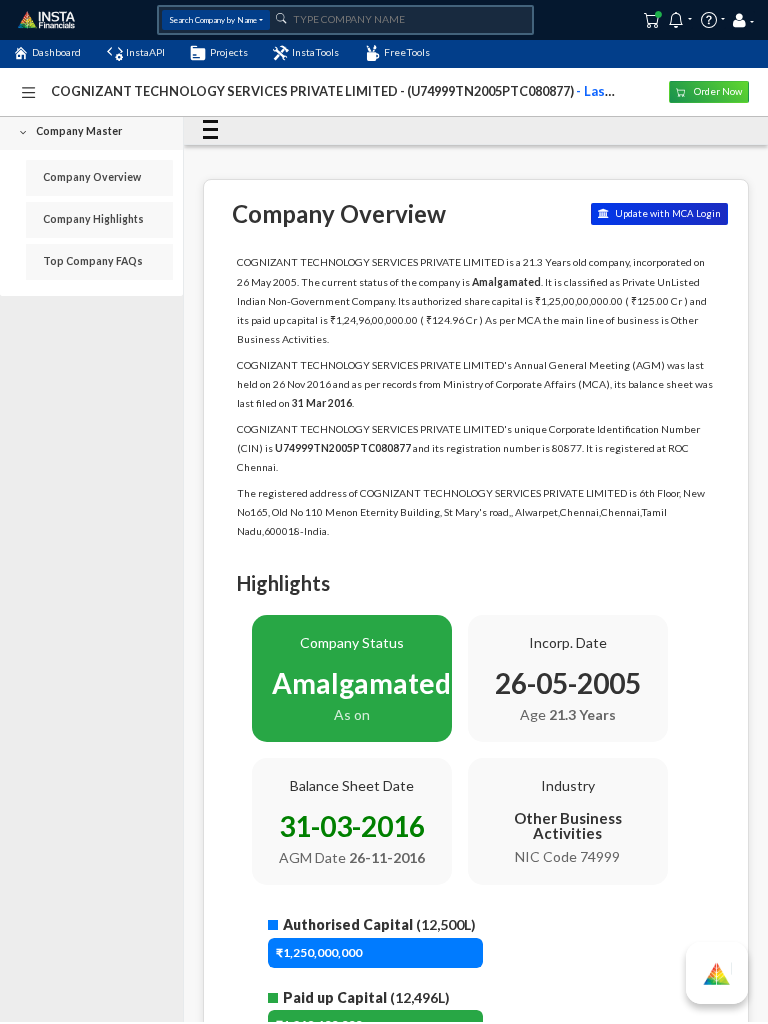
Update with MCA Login (667, 213)
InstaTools (315, 52)
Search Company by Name (213, 20)
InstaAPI (145, 52)
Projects (229, 52)
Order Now (717, 91)
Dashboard (56, 52)
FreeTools (407, 52)
